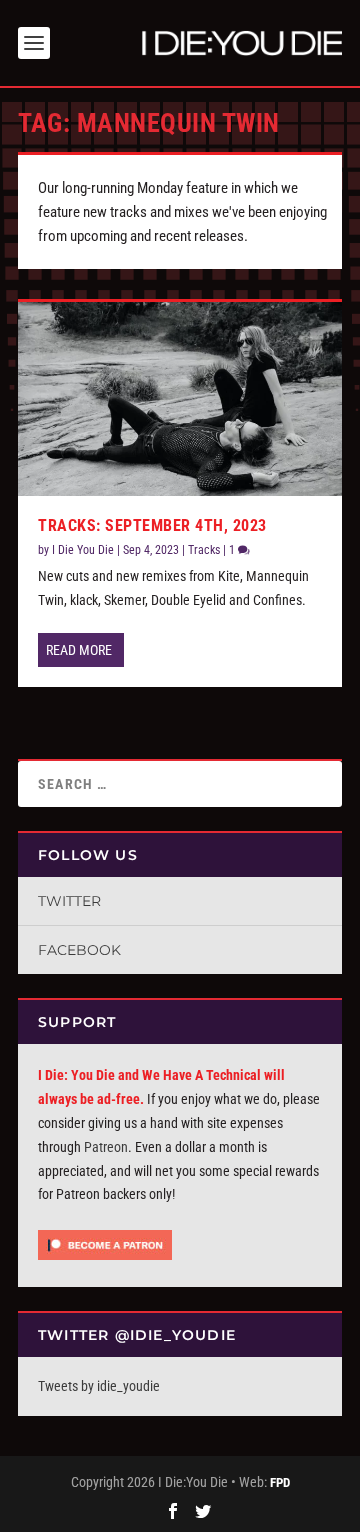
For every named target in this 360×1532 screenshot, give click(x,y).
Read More (79, 650)
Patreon (106, 1147)
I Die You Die (83, 550)
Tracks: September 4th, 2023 (152, 525)
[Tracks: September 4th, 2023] (180, 399)
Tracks (204, 550)
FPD (280, 1482)
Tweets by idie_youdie (99, 1386)
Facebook (79, 950)
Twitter (69, 901)
